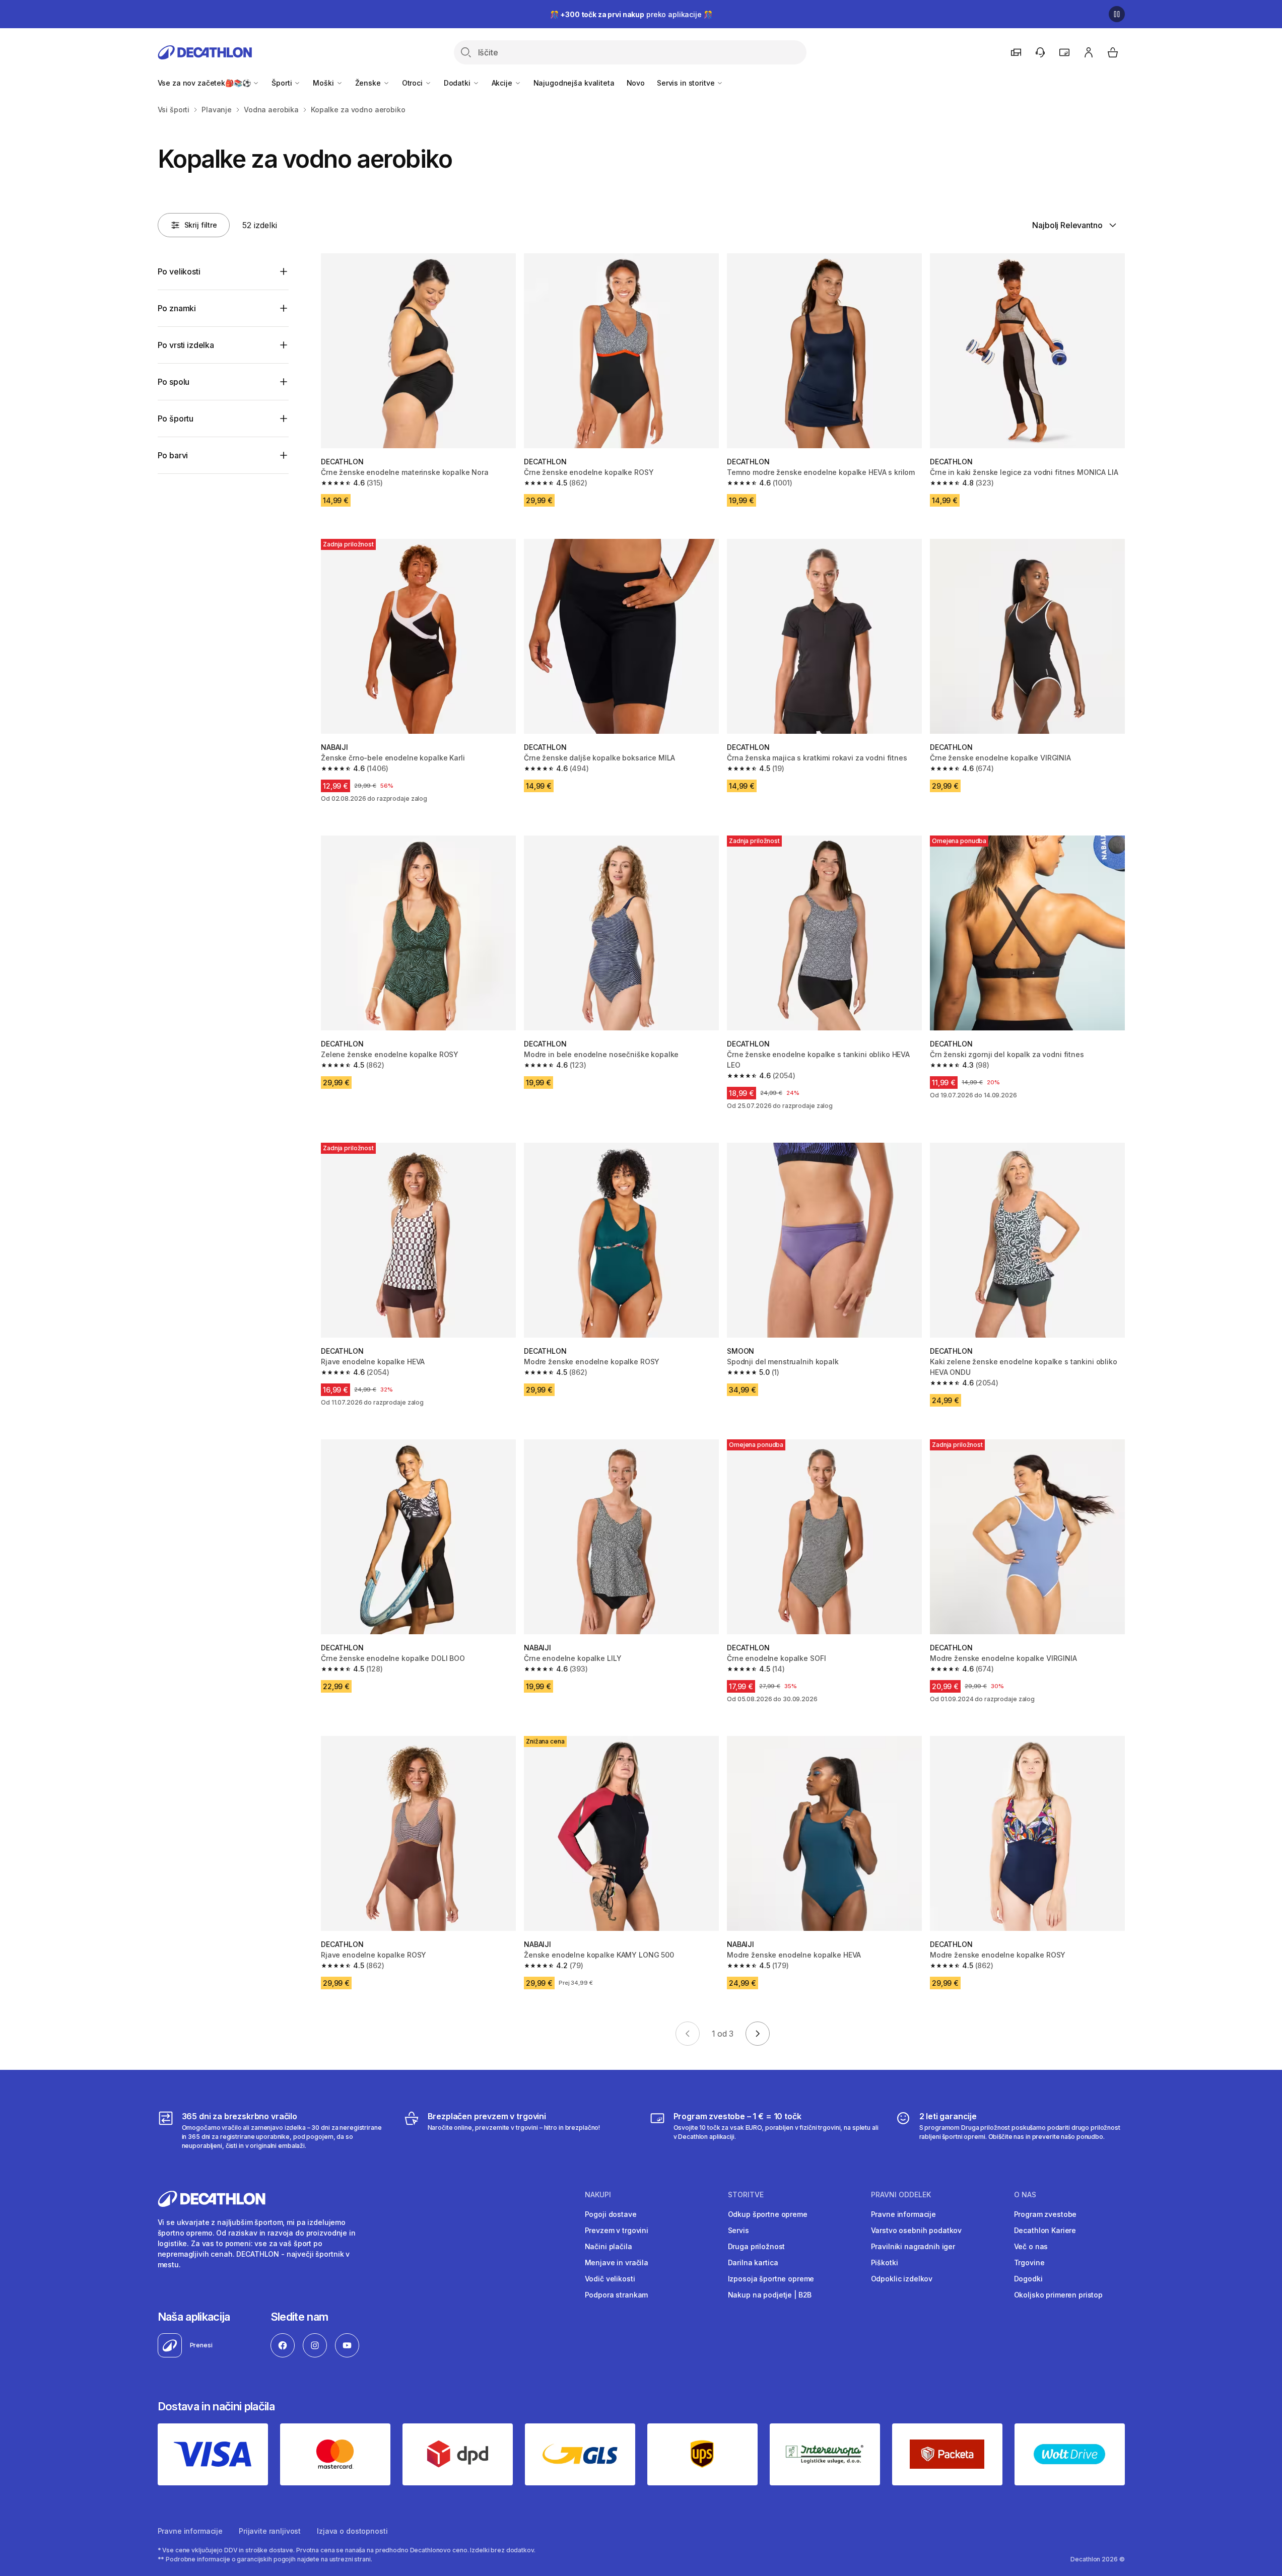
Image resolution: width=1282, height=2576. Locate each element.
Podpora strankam (617, 2295)
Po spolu (174, 382)
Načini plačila (609, 2246)
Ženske (369, 83)
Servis (738, 2230)
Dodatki (458, 83)
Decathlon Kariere (1045, 2230)
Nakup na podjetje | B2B (770, 2295)
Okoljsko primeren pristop (1059, 2295)
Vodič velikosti (610, 2279)
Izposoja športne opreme (771, 2279)
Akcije (503, 83)
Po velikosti (179, 271)
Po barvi (173, 455)
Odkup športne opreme (768, 2214)
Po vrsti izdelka (186, 345)
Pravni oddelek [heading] (901, 2195)
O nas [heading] (1025, 2195)
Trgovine (1029, 2262)
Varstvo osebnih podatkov (917, 2230)
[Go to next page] (758, 2034)
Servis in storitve (687, 83)
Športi (283, 83)
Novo (636, 83)
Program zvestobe (1045, 2214)
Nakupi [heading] (598, 2195)
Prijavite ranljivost (270, 2531)
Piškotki (885, 2262)
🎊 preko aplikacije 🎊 (631, 14)
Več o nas (1031, 2246)
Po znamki (177, 308)
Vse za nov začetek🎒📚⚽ (205, 83)
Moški (324, 83)
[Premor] (1117, 14)
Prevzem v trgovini (617, 2230)
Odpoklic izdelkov (902, 2279)
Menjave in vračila (617, 2262)
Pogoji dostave (611, 2214)
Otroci (413, 83)
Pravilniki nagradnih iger (913, 2246)
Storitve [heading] (746, 2195)
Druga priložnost (757, 2246)
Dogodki (1028, 2279)
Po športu (176, 419)
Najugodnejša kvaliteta (574, 83)
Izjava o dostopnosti (352, 2531)
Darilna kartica (753, 2262)
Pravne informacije (903, 2214)
